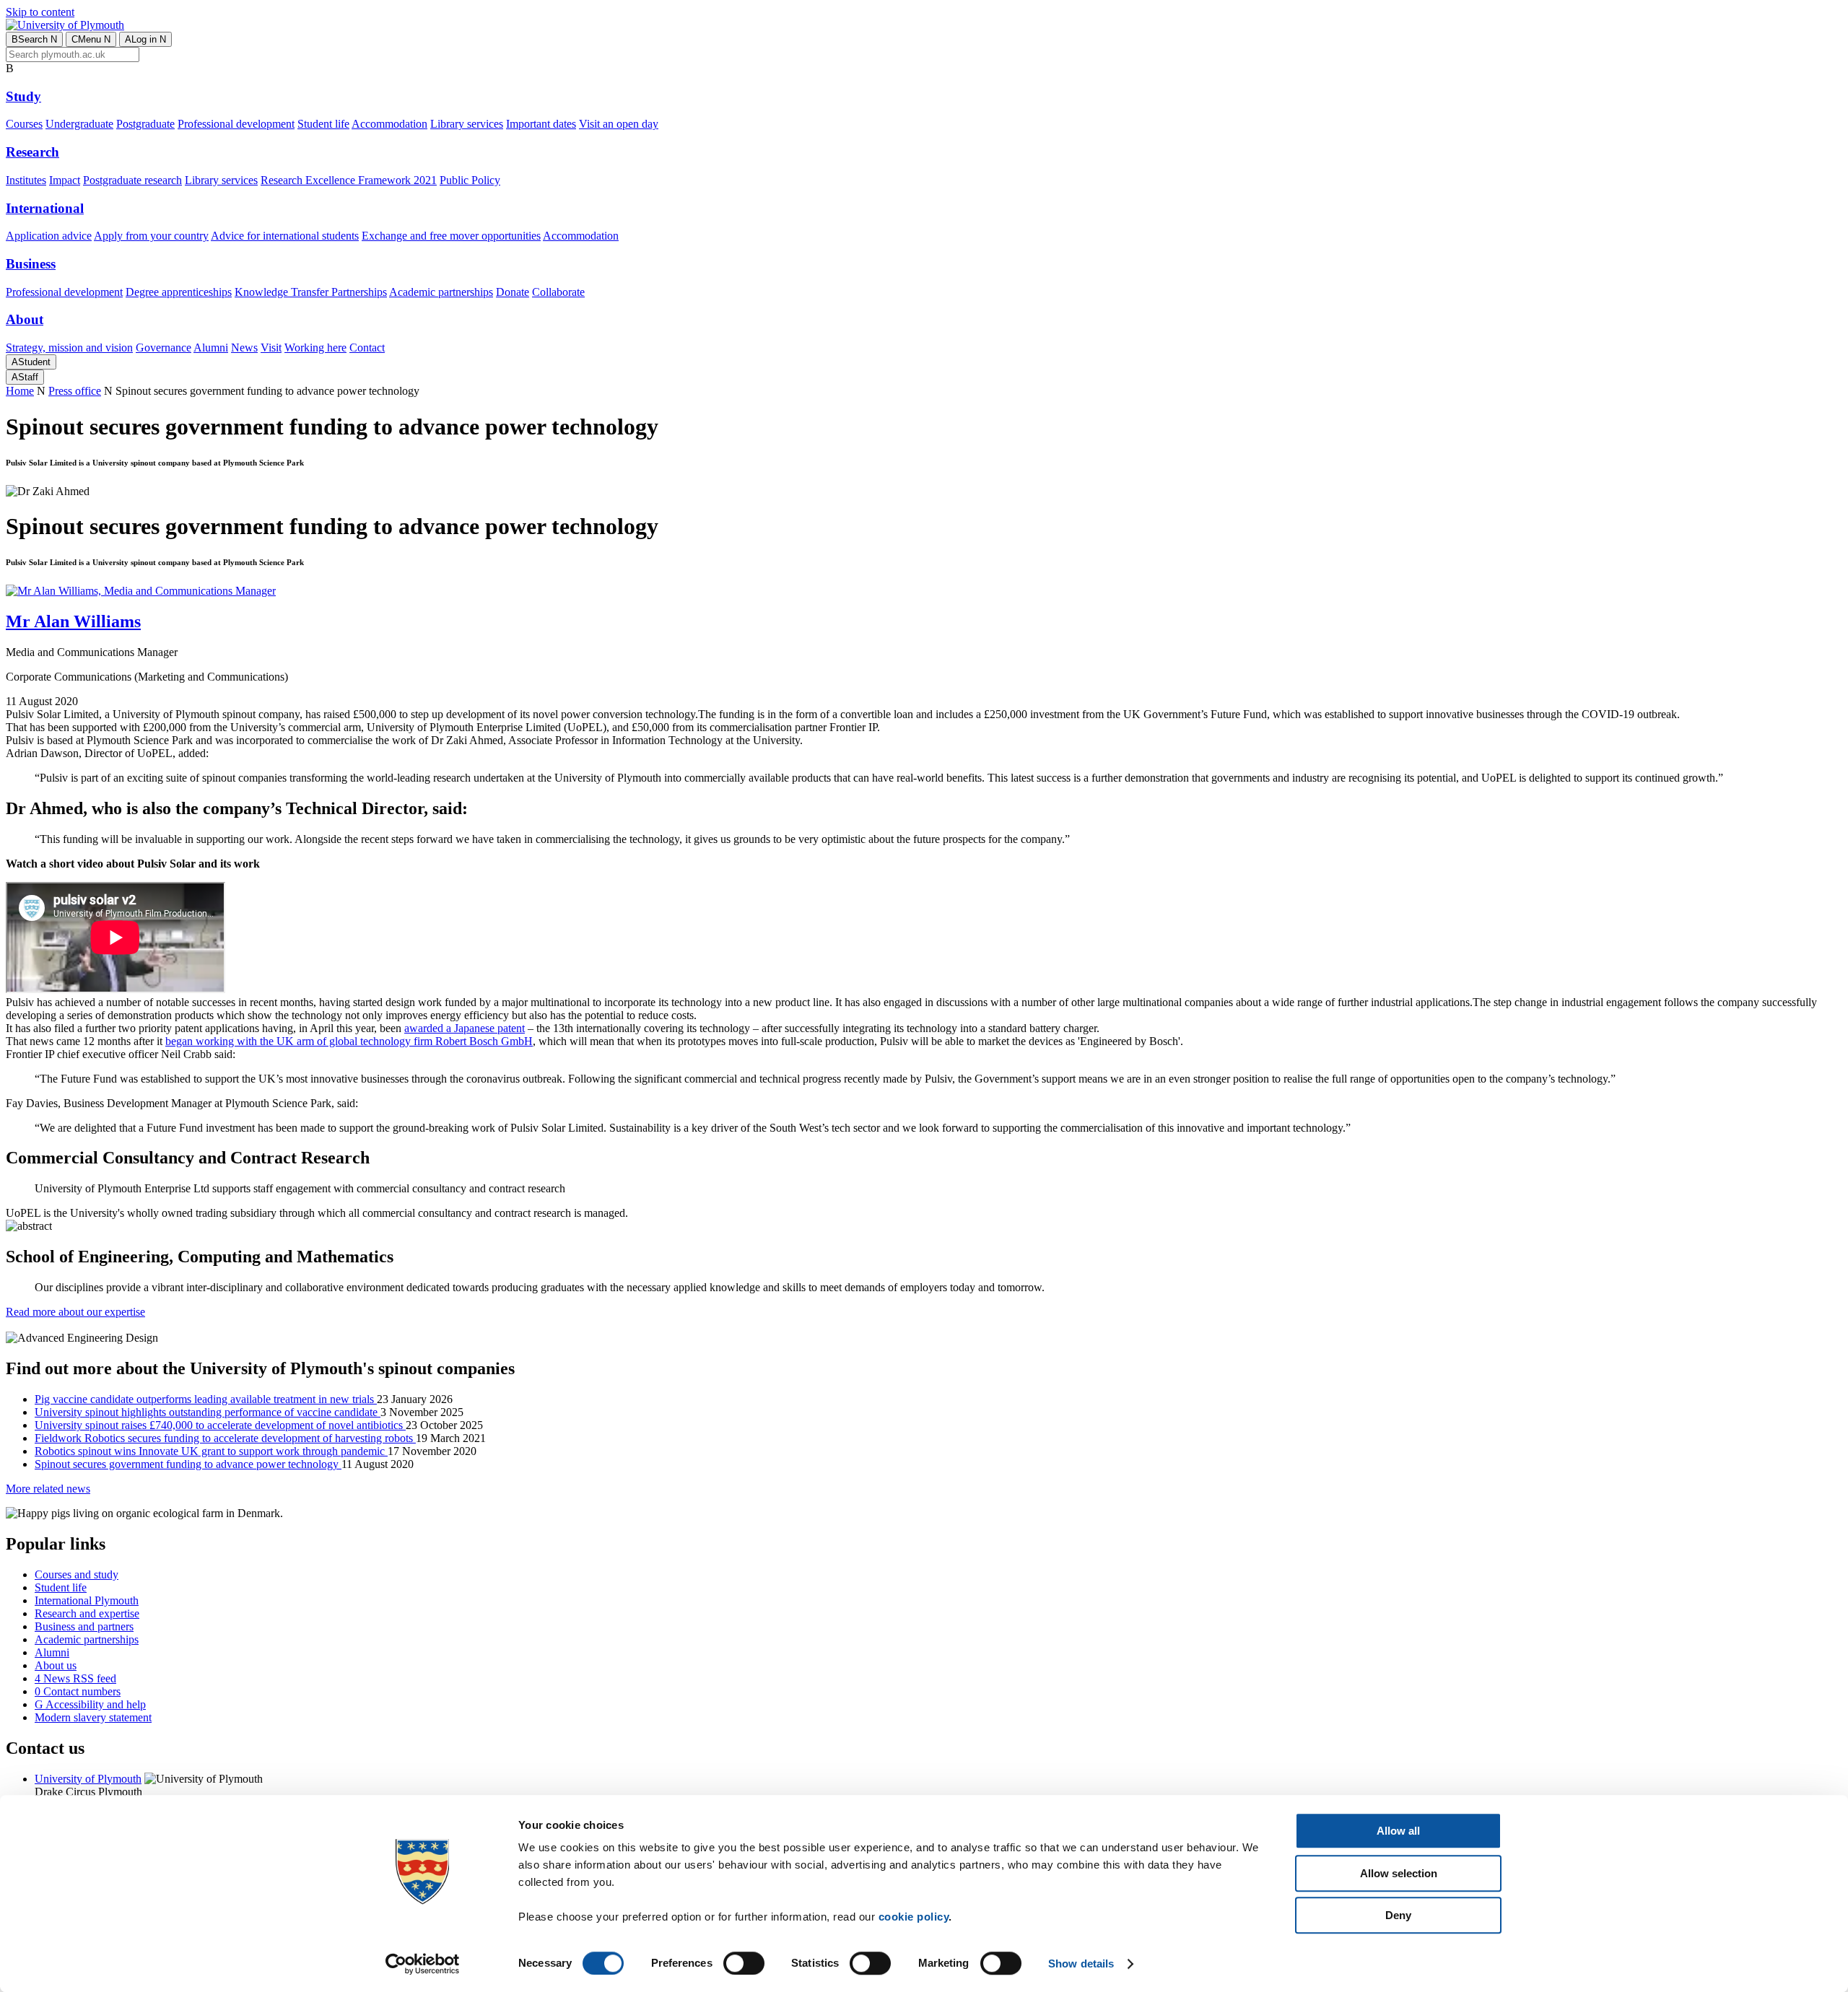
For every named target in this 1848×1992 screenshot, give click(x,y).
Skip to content (40, 12)
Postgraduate (145, 124)
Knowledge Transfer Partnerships (311, 292)
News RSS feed (75, 1678)
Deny (1398, 1915)
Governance (164, 348)
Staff (25, 377)
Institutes (26, 180)
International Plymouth (87, 1600)
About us (56, 1665)
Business (31, 264)
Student (31, 362)
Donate (513, 292)
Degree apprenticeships (179, 292)
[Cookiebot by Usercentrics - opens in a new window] (423, 1964)
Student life (323, 124)
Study (23, 96)
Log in (145, 39)
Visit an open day (619, 124)
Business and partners (84, 1626)
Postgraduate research (132, 180)
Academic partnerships (441, 292)
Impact (65, 180)
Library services (467, 124)
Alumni (211, 348)
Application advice (49, 236)
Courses (24, 124)
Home (20, 391)
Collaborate (558, 292)
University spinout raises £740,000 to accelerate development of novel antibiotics (220, 1425)
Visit (271, 348)
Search (34, 39)
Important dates (541, 124)
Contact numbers (78, 1691)
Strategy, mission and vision (69, 348)
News (244, 348)
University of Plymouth (88, 1779)
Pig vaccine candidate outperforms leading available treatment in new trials (206, 1399)
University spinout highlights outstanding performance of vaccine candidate (208, 1412)
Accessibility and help (90, 1704)
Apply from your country (151, 236)
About (25, 319)
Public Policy (470, 180)
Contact (367, 348)
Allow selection (1399, 1873)
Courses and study (77, 1574)
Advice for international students (285, 236)
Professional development (236, 124)
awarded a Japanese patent (465, 1028)
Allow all (1398, 1831)
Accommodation (389, 124)
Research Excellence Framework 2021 (349, 180)
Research (32, 152)
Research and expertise (87, 1613)
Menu (91, 39)
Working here (315, 348)
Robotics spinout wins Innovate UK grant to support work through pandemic (211, 1451)
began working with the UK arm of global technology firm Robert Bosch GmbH (349, 1041)
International (45, 208)
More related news (48, 1489)
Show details (1081, 1963)
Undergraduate (79, 124)
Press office (75, 391)
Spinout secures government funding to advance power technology (188, 1464)
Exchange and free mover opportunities (451, 236)
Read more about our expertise (75, 1312)
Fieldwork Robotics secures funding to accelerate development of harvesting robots (225, 1438)
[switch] (744, 1963)
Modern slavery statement (93, 1717)
